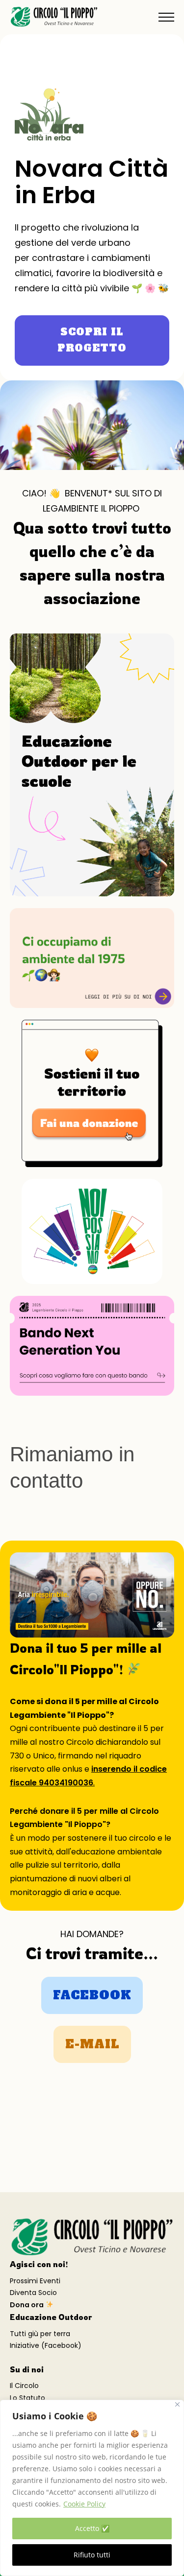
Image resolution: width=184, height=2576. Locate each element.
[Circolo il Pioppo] (54, 17)
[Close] (177, 2404)
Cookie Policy (84, 2504)
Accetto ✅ (92, 2528)
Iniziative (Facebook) (46, 2345)
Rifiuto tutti (92, 2555)
